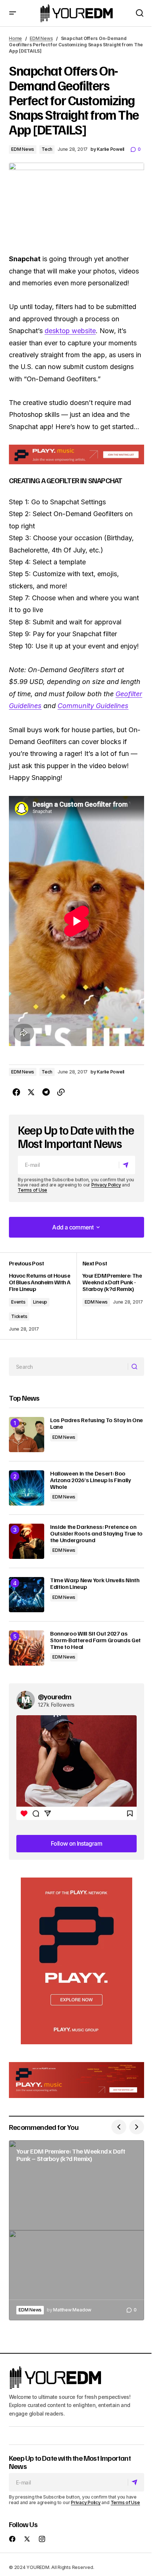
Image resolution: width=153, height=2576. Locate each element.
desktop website (70, 331)
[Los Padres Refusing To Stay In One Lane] (27, 1435)
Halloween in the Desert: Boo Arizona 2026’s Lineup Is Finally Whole (91, 1480)
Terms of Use (32, 1190)
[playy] (76, 454)
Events (18, 1302)
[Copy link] (61, 1092)
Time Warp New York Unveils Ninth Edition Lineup (95, 1584)
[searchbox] (69, 1367)
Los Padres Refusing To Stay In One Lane (97, 1423)
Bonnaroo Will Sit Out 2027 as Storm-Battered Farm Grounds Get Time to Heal (95, 1640)
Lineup (40, 1302)
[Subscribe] (127, 1165)
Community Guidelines (93, 706)
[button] (13, 13)
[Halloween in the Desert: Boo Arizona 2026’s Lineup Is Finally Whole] (27, 1488)
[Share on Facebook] (16, 1092)
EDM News (41, 38)
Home (15, 38)
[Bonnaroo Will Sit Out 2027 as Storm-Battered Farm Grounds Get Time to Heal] (27, 1648)
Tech (47, 149)
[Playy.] (76, 2080)
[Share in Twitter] (31, 1092)
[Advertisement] (76, 1961)
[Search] (136, 1367)
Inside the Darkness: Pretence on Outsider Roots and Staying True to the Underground (96, 1533)
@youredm (55, 1696)
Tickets (19, 1316)
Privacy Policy (106, 1185)
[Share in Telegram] (46, 1092)
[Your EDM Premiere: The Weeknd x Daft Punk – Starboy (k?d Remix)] (76, 2230)
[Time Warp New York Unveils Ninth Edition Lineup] (27, 1595)
